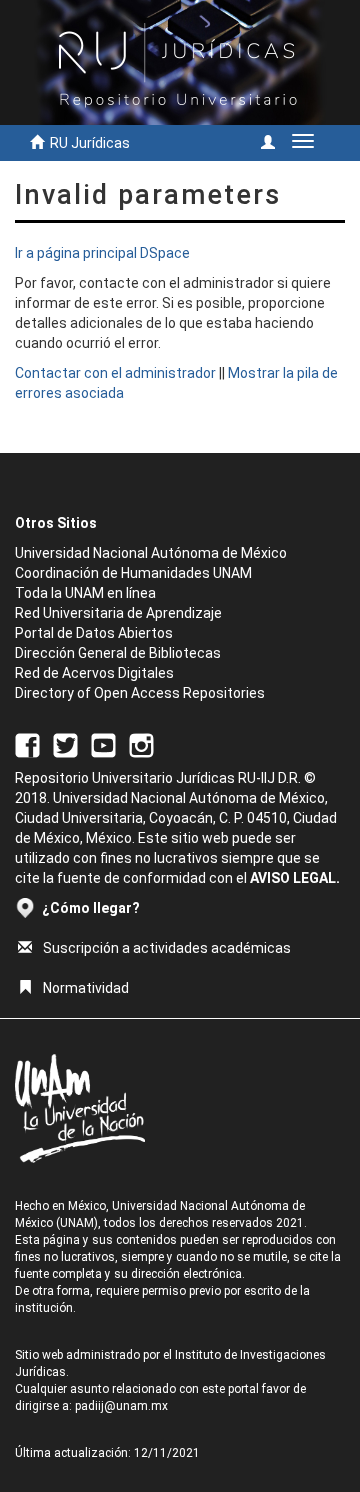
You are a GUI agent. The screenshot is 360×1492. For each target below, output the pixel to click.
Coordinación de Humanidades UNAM (133, 573)
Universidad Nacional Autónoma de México (151, 553)
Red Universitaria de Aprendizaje (118, 613)
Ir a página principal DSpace (102, 253)
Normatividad (86, 988)
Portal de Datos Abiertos (94, 633)
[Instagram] (141, 744)
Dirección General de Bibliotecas (118, 653)
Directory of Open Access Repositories (140, 693)
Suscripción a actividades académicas (167, 948)
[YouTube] (103, 744)
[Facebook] (27, 744)
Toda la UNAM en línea (85, 593)
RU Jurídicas (90, 143)
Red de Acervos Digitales (94, 673)
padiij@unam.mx (121, 1406)
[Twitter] (65, 744)
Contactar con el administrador (115, 373)
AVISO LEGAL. (295, 878)
